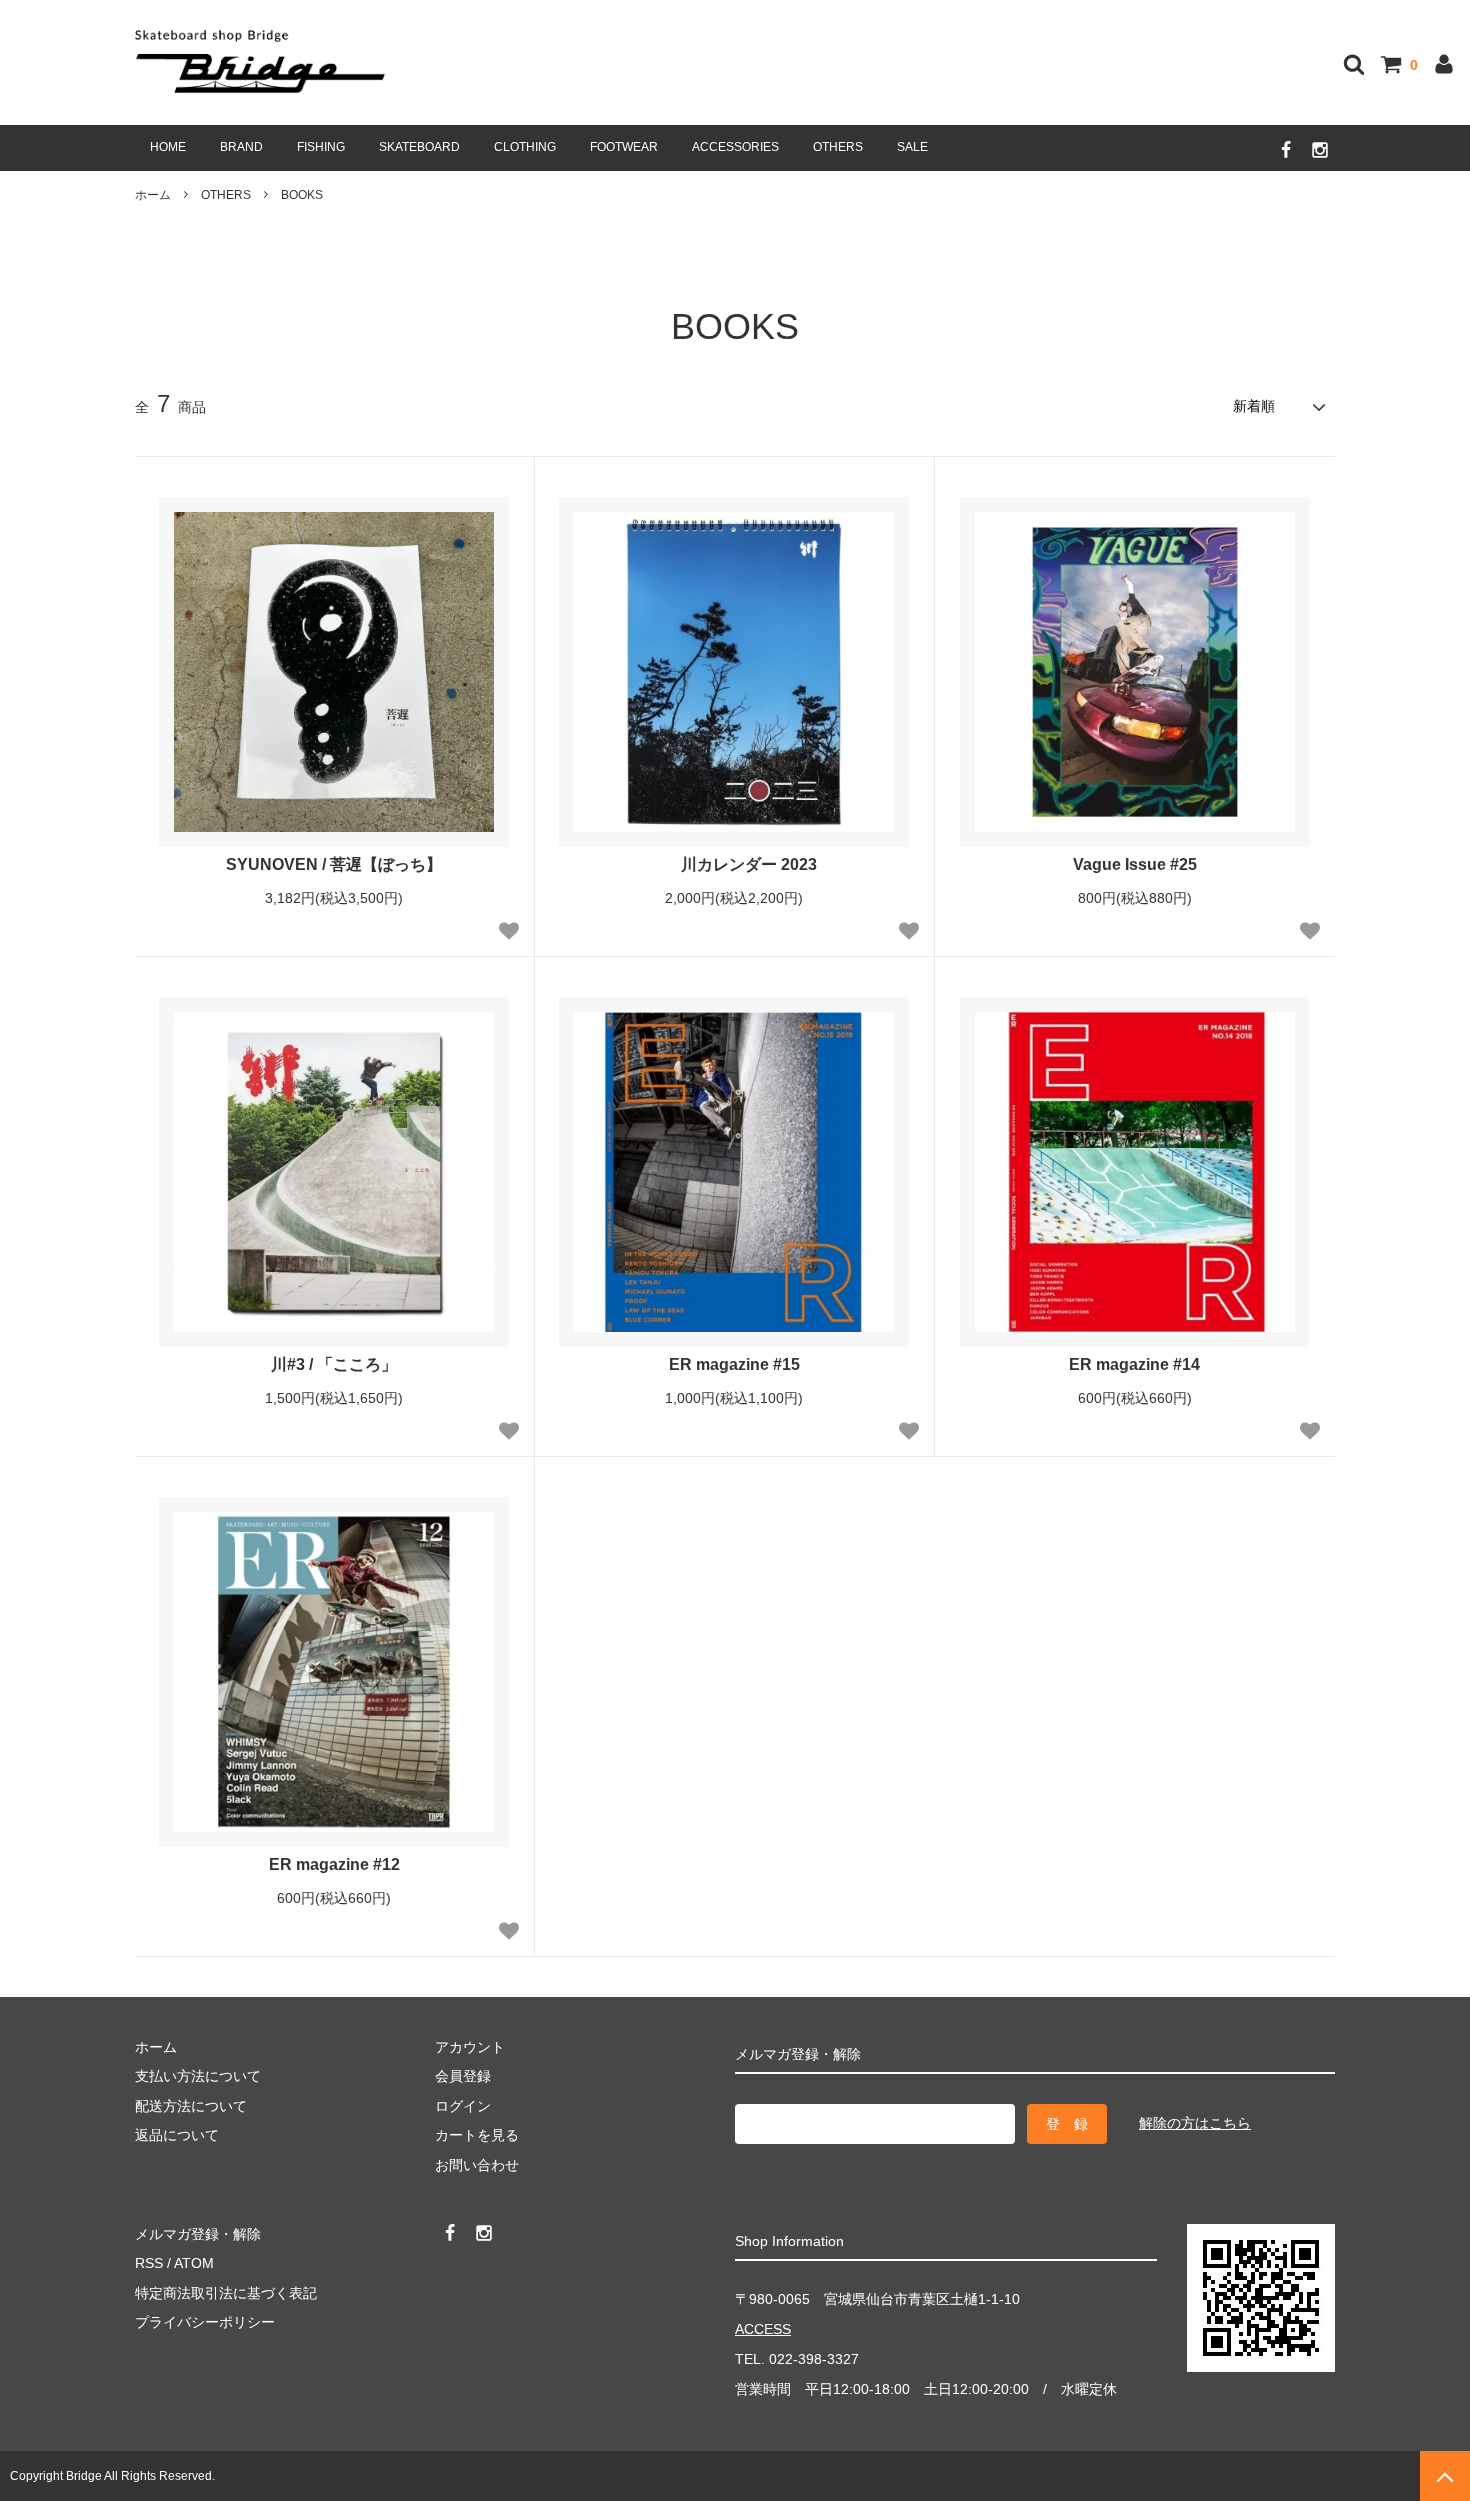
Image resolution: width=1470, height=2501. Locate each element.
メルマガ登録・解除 (198, 2234)
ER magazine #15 (734, 1364)
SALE (912, 147)
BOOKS (302, 195)
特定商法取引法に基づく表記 (226, 2293)
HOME (168, 147)
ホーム (153, 195)
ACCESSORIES (735, 147)
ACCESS (763, 2329)
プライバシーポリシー (205, 2322)
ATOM (194, 2263)
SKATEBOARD (419, 147)
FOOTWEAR (624, 147)
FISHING (321, 147)
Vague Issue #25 (1135, 864)
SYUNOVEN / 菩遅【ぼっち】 (334, 864)
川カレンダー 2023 (749, 864)
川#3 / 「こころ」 (334, 1364)
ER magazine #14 (1134, 1364)
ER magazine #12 (334, 1864)
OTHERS (838, 147)
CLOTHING (525, 147)
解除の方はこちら (1195, 2123)
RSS (149, 2263)
